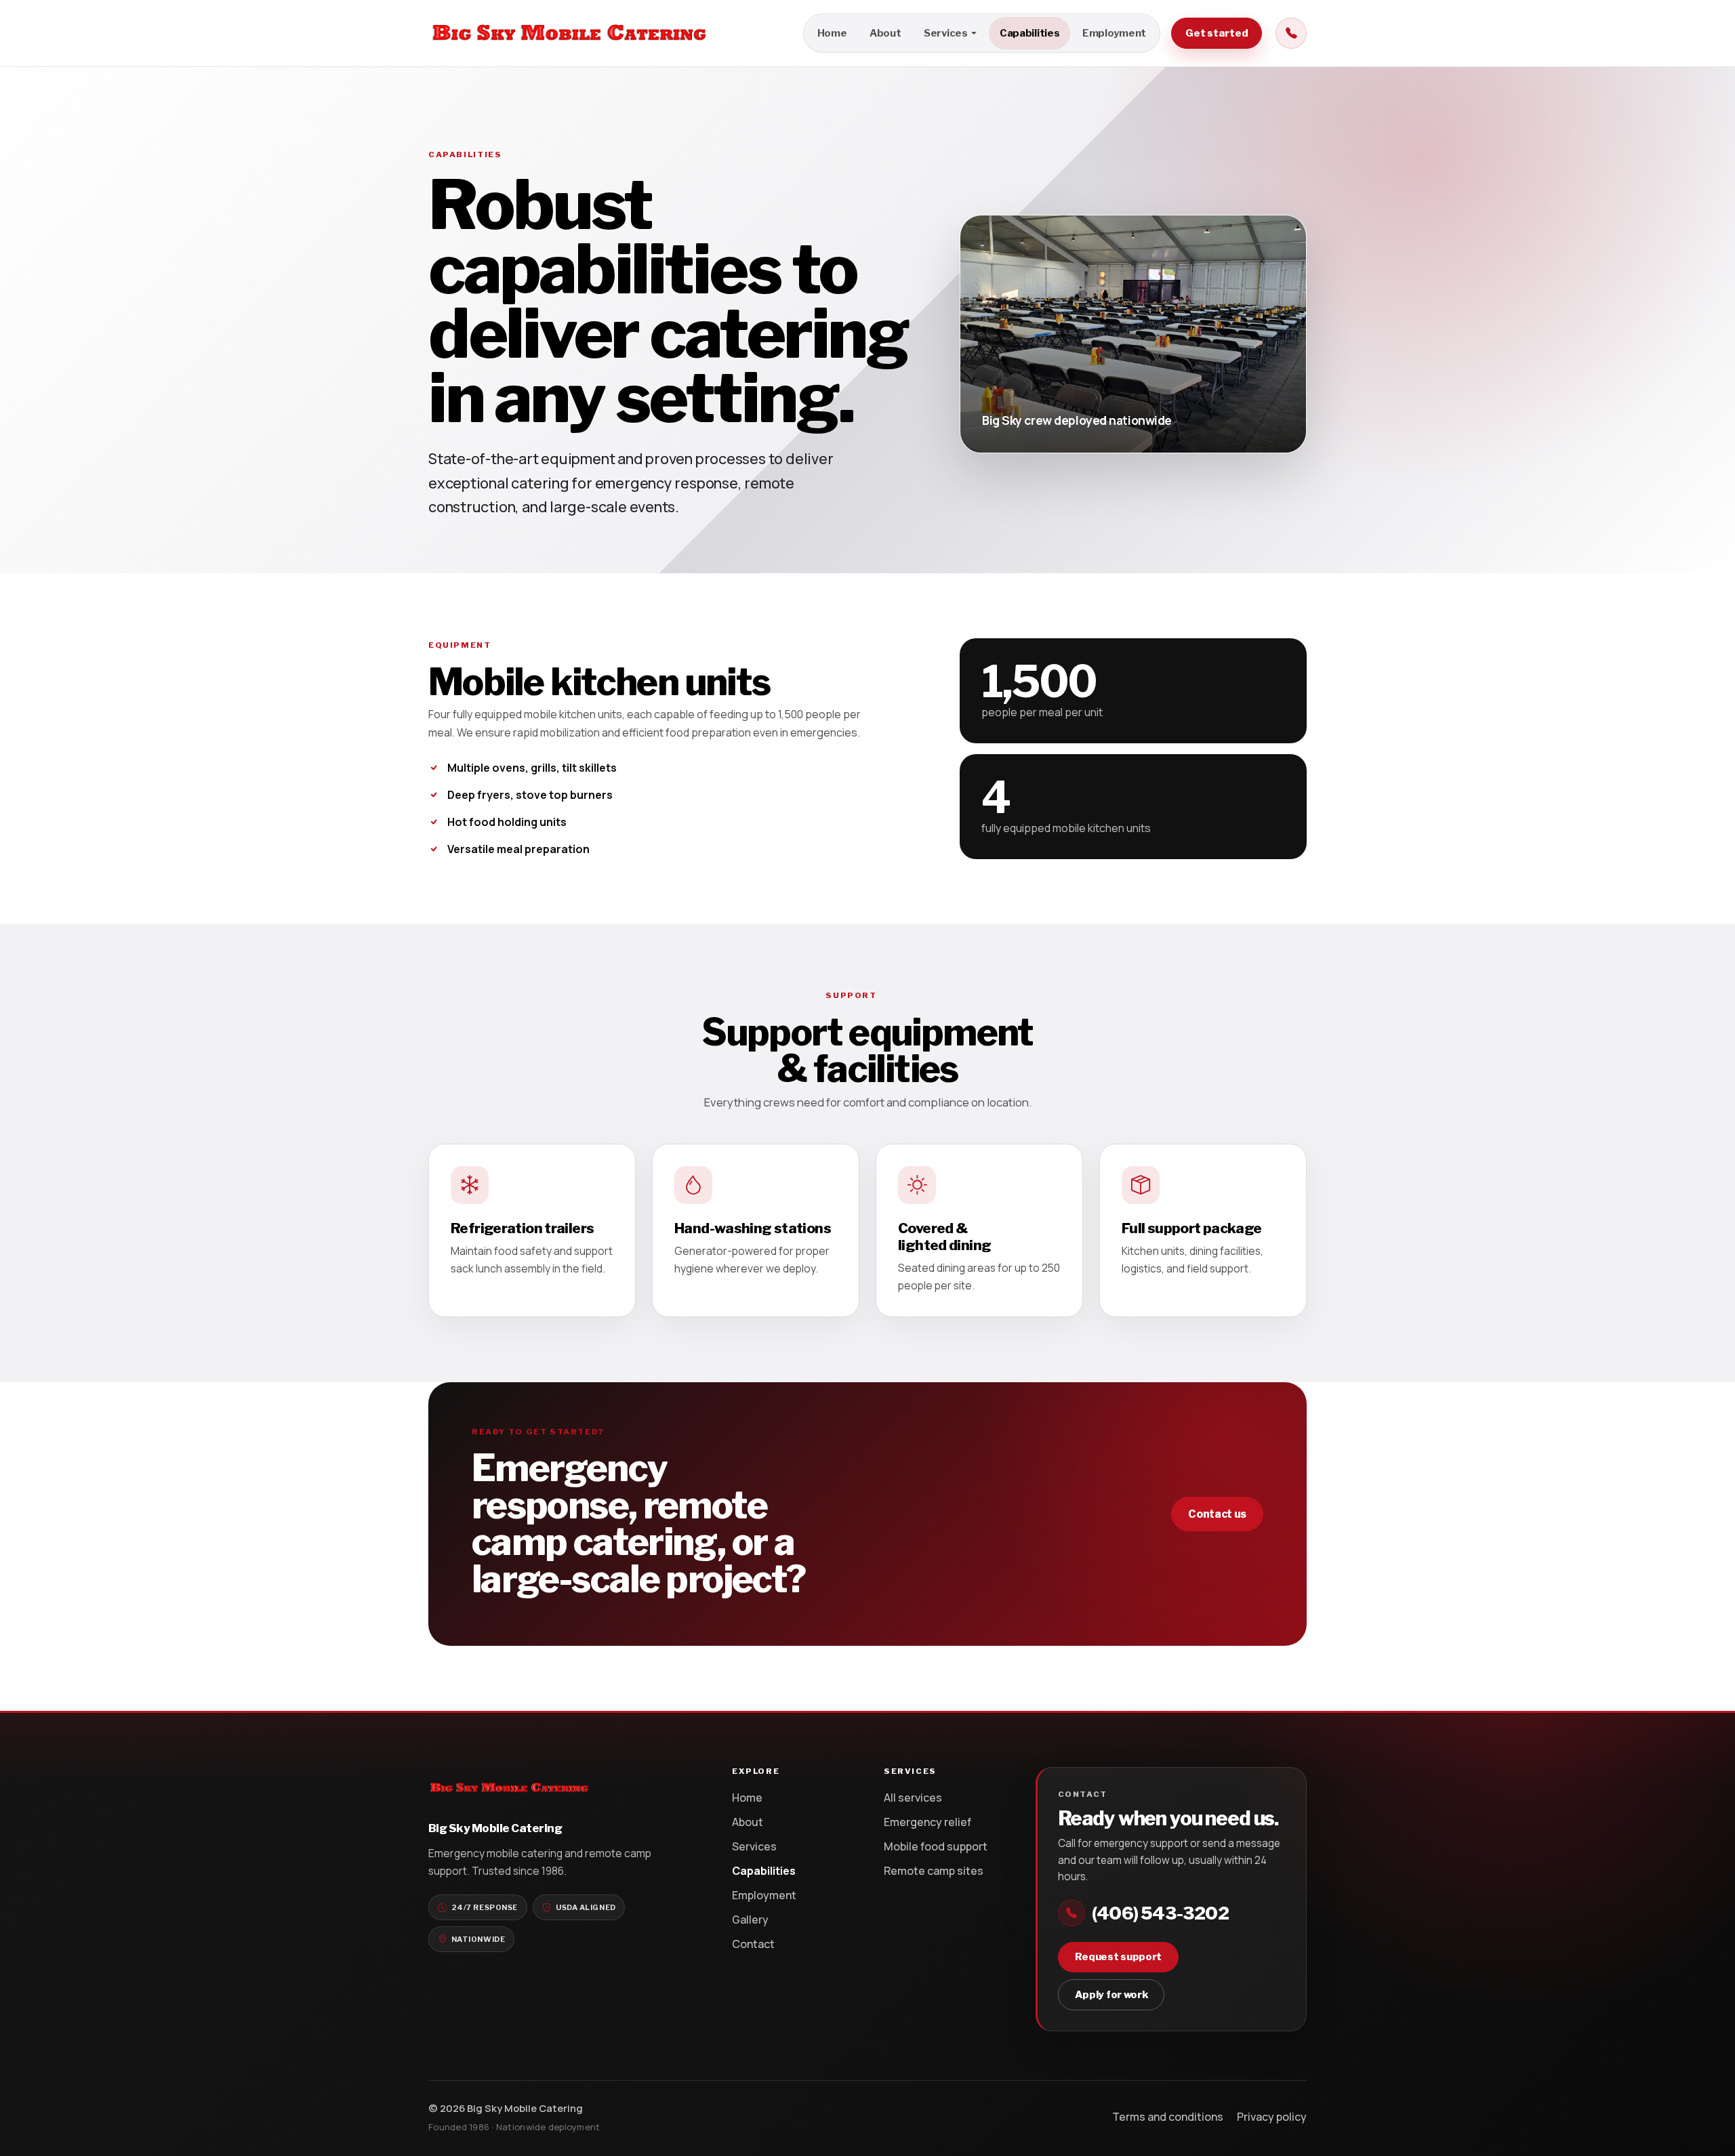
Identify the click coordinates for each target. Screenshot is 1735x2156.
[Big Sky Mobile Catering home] (569, 33)
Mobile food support (936, 1846)
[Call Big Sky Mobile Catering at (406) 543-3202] (1291, 33)
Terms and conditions (1168, 2117)
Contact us (1217, 1514)
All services (913, 1798)
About (885, 33)
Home (832, 33)
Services (754, 1846)
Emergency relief (927, 1822)
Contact (753, 1944)
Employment (1114, 33)
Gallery (750, 1920)
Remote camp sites (934, 1871)
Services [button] (946, 33)
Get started (1217, 33)
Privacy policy (1272, 2117)
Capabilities (1029, 33)
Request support (1119, 1957)
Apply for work (1111, 1995)
